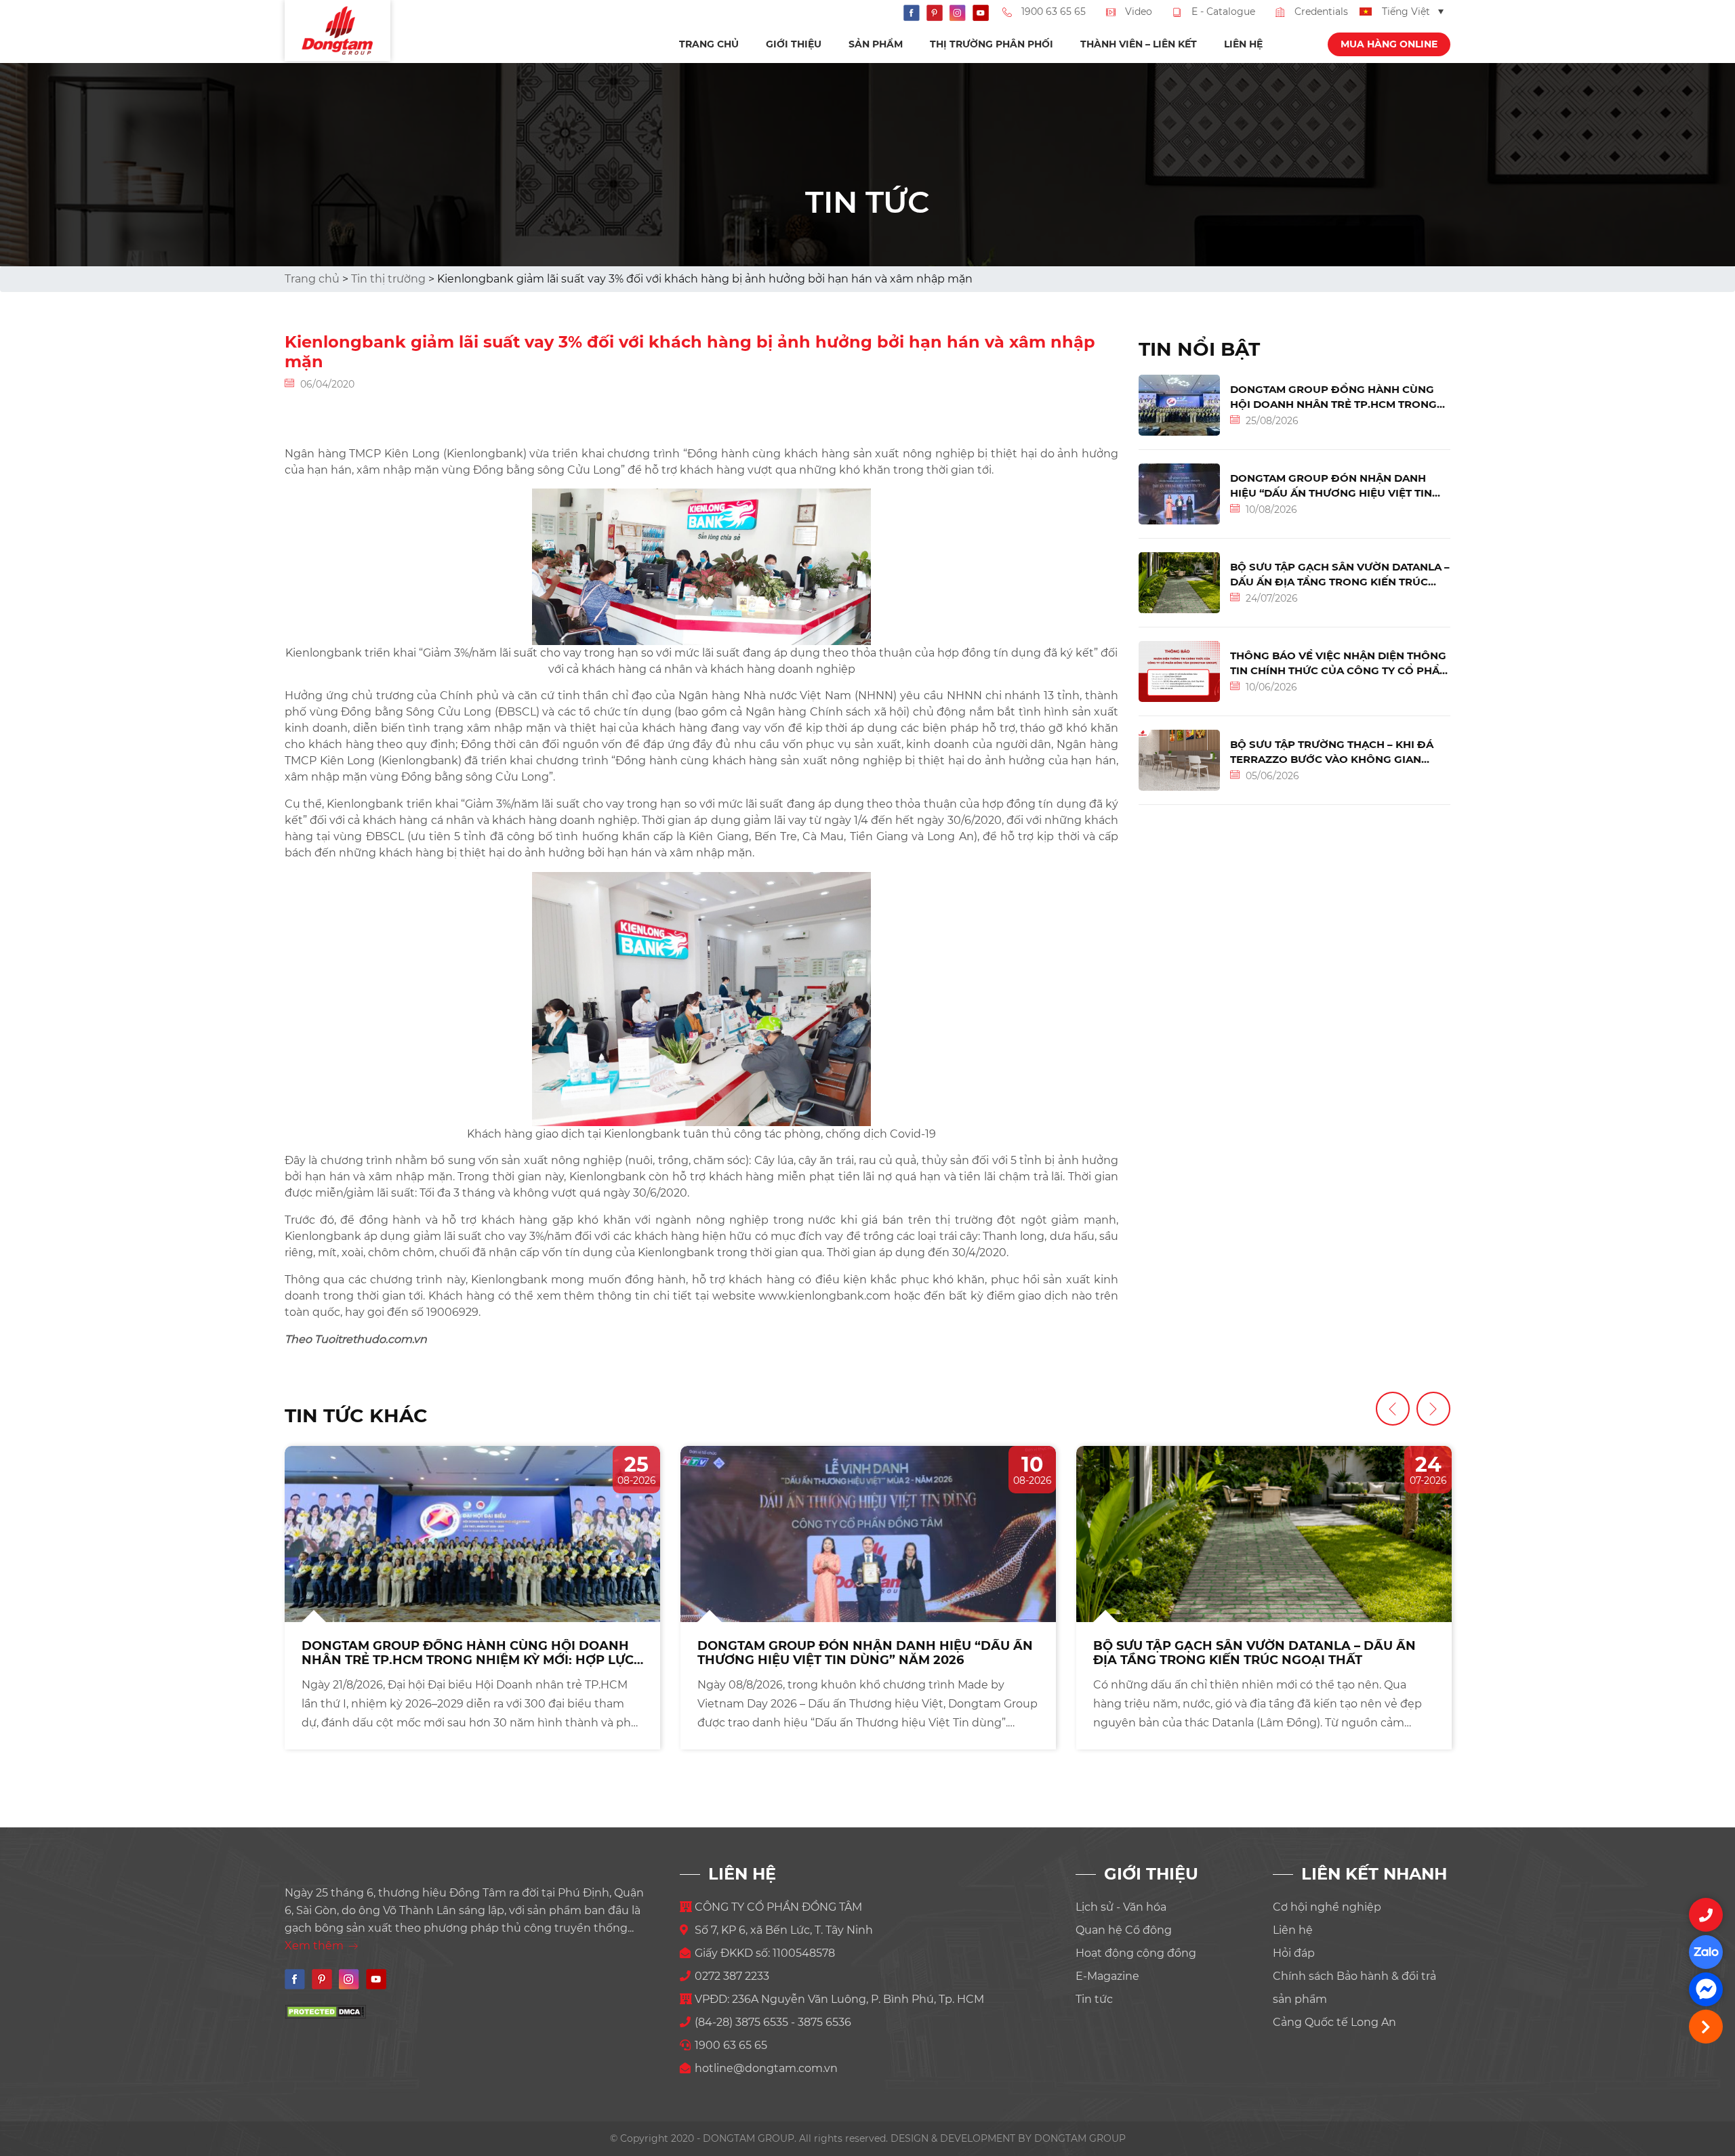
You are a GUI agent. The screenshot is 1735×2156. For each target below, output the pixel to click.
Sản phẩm (876, 44)
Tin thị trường (388, 279)
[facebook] (1706, 1989)
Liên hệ (1243, 44)
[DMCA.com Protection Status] (325, 2011)
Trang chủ (709, 44)
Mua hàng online (1389, 44)
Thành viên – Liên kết (1139, 44)
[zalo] (1706, 1952)
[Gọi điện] (1706, 1915)
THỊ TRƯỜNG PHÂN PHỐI (992, 44)
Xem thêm (315, 1946)
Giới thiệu (794, 44)
